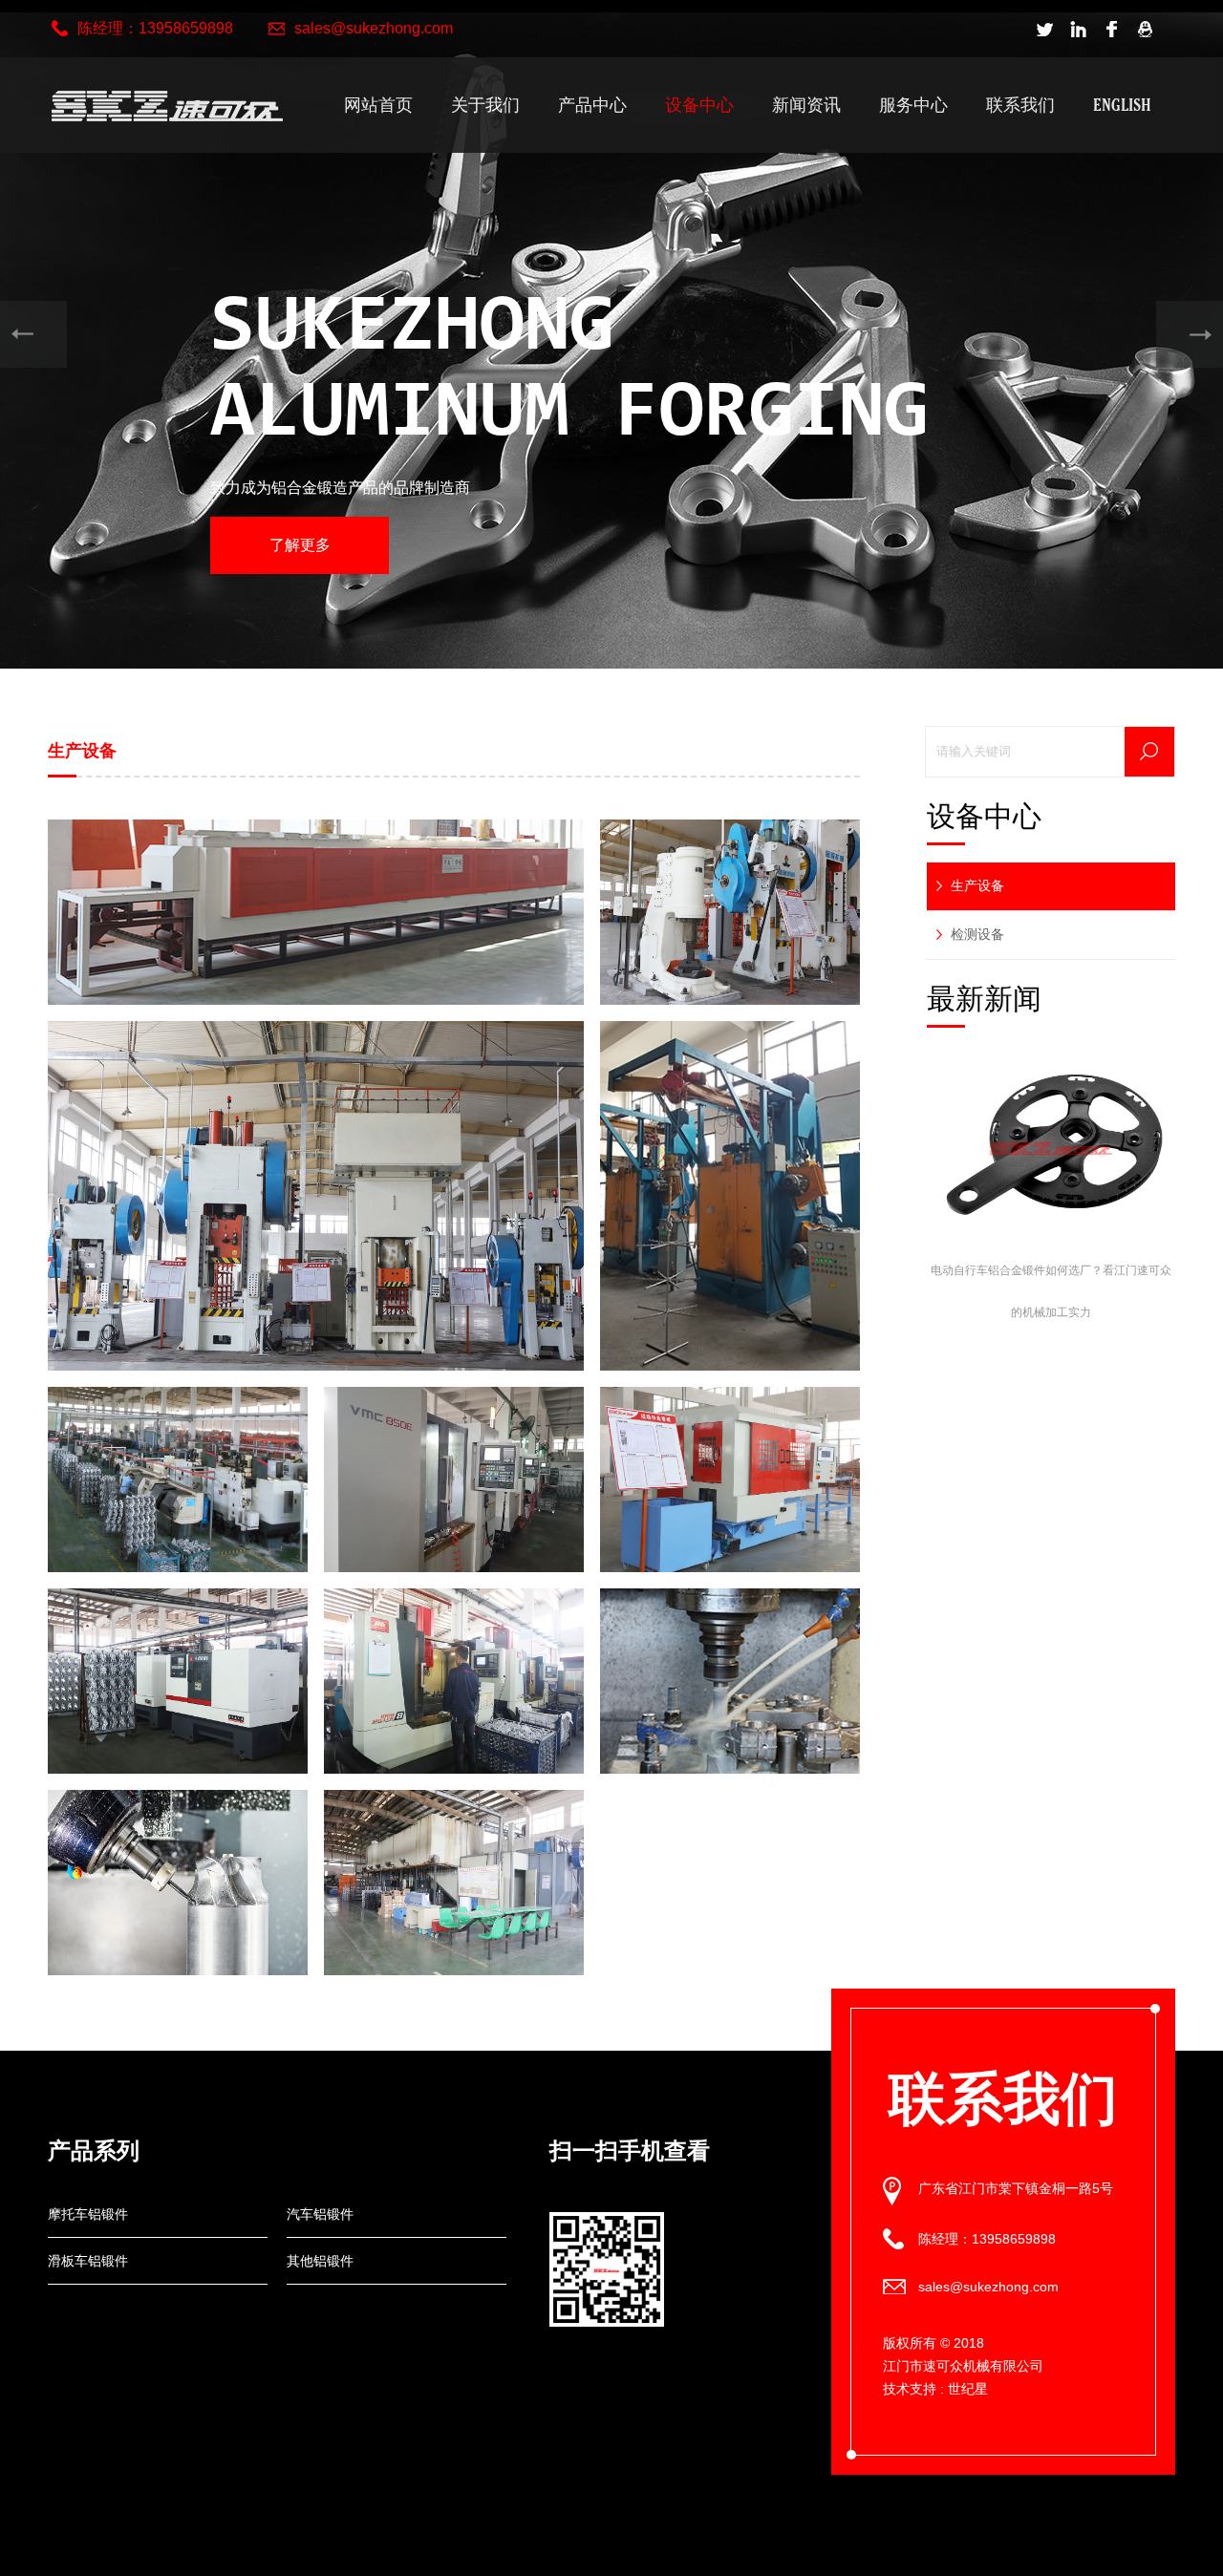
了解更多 (300, 545)
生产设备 (977, 885)
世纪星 (968, 2389)
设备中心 (699, 105)
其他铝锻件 (320, 2261)
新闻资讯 (806, 105)
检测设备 (977, 934)
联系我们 (1020, 105)
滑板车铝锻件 (88, 2261)
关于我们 (485, 105)
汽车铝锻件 (320, 2214)
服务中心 (913, 105)
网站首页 (378, 105)
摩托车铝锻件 (88, 2214)
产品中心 (592, 105)
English (1122, 105)
